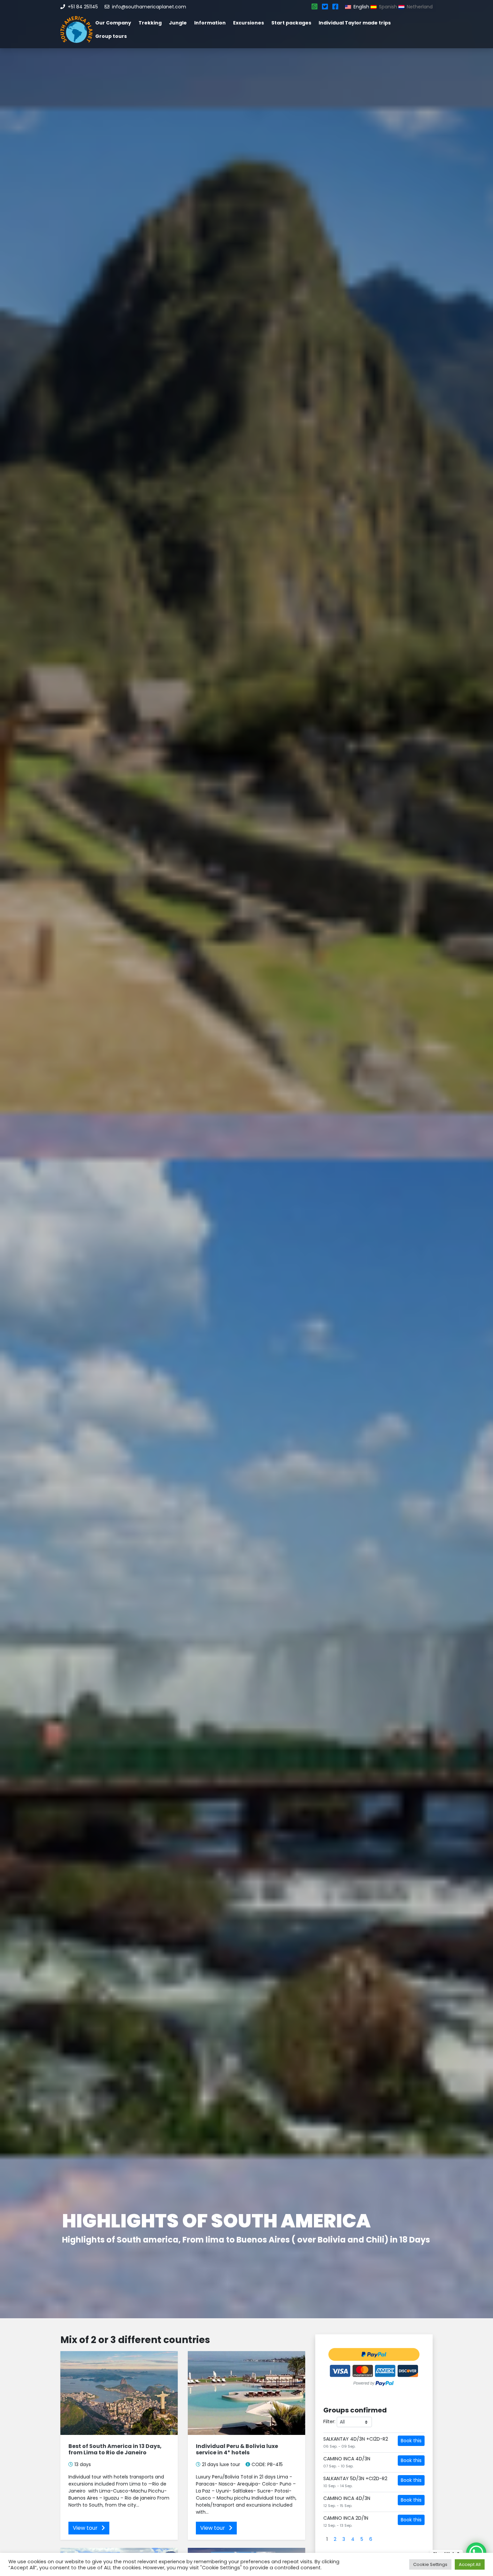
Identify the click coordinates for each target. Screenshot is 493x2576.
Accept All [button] (470, 2564)
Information (210, 23)
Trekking (150, 23)
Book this (411, 2441)
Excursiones (249, 23)
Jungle (178, 23)
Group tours (111, 36)
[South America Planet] (76, 29)
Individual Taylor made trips (355, 23)
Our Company (113, 23)
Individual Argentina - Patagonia (245, 2221)
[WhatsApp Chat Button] (476, 2553)
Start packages (291, 23)
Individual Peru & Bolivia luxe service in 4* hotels (237, 2449)
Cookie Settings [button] (430, 2564)
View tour (86, 2528)
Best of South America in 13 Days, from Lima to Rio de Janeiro (115, 2449)
